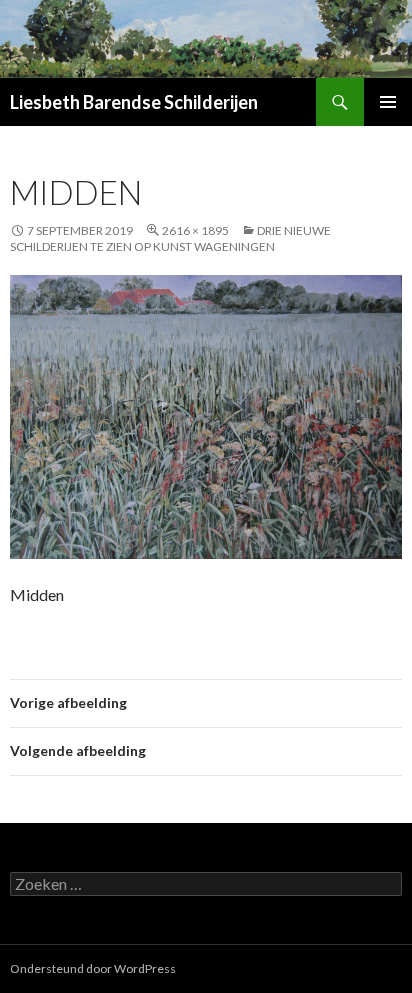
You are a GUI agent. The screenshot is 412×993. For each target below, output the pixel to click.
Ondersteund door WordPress (93, 968)
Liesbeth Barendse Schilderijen (134, 102)
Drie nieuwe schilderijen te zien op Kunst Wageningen (170, 238)
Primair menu (388, 102)
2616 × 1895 (195, 230)
